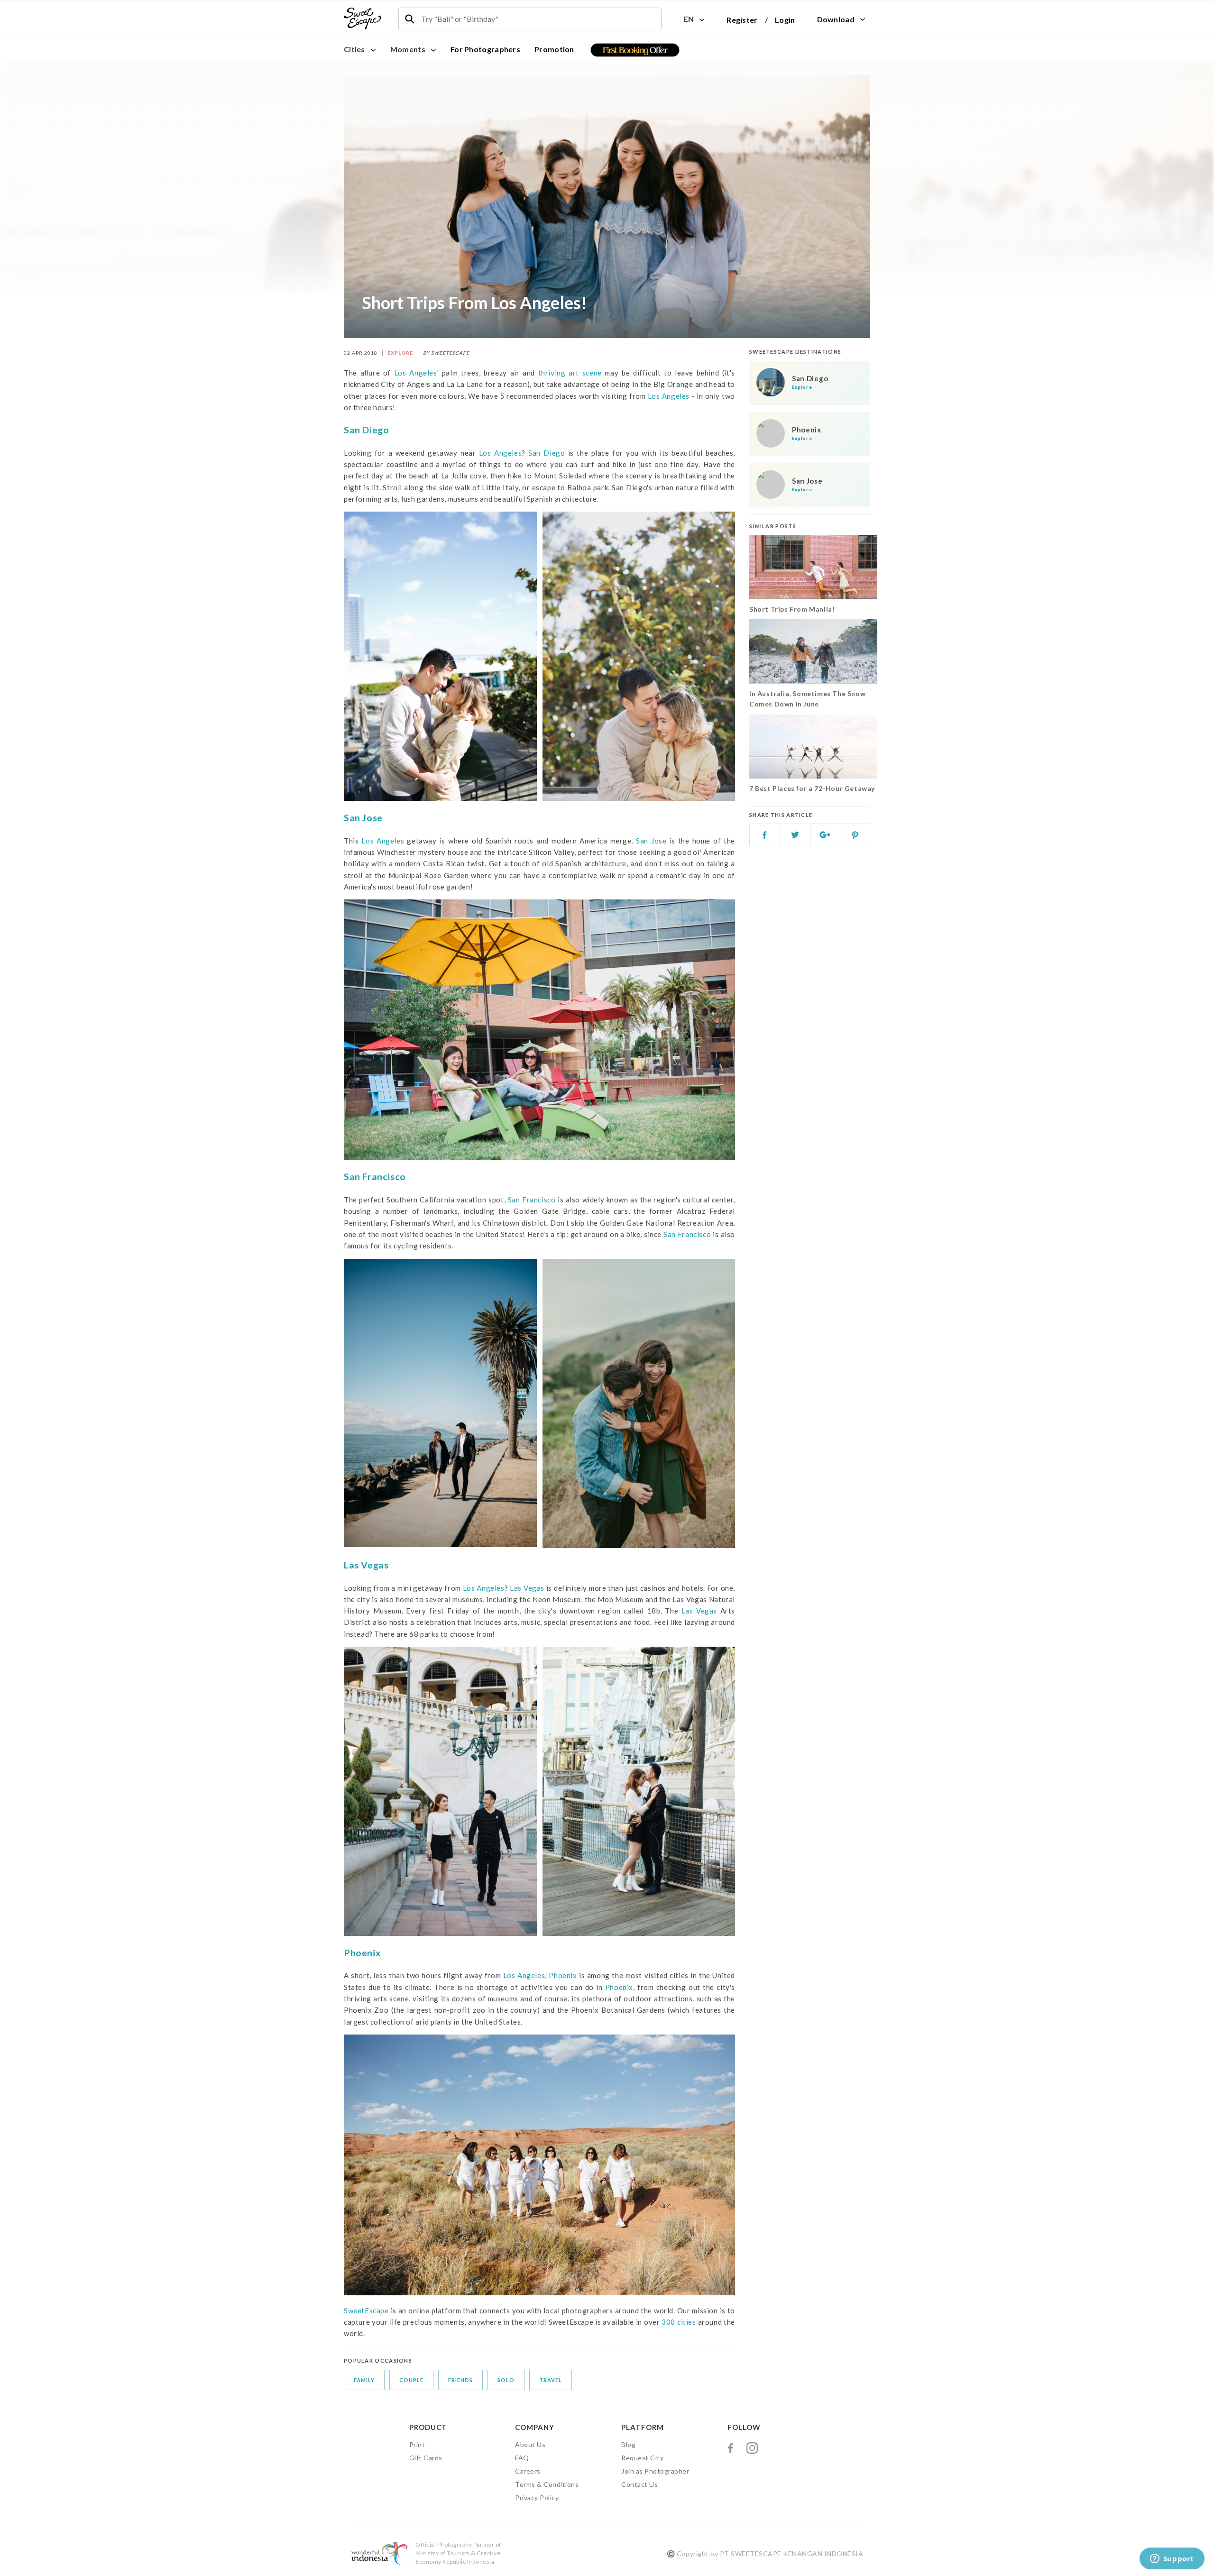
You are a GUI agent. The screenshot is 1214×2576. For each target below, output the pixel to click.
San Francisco (375, 1177)
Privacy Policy (537, 2498)
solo (506, 2380)
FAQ (522, 2458)
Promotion (554, 49)
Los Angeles (416, 373)
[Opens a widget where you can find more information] (1172, 2559)
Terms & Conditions (547, 2484)
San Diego (366, 430)
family (364, 2380)
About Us (530, 2444)
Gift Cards (426, 2458)
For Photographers (485, 49)
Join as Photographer (655, 2471)
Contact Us (639, 2484)
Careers (528, 2471)
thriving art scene (570, 373)
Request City (642, 2458)
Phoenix (362, 1953)
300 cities (678, 2322)
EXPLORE (400, 353)
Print (417, 2444)
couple (411, 2380)
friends (460, 2380)
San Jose (363, 818)
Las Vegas (366, 1565)
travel (551, 2380)
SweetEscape (366, 2310)
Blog (628, 2444)
